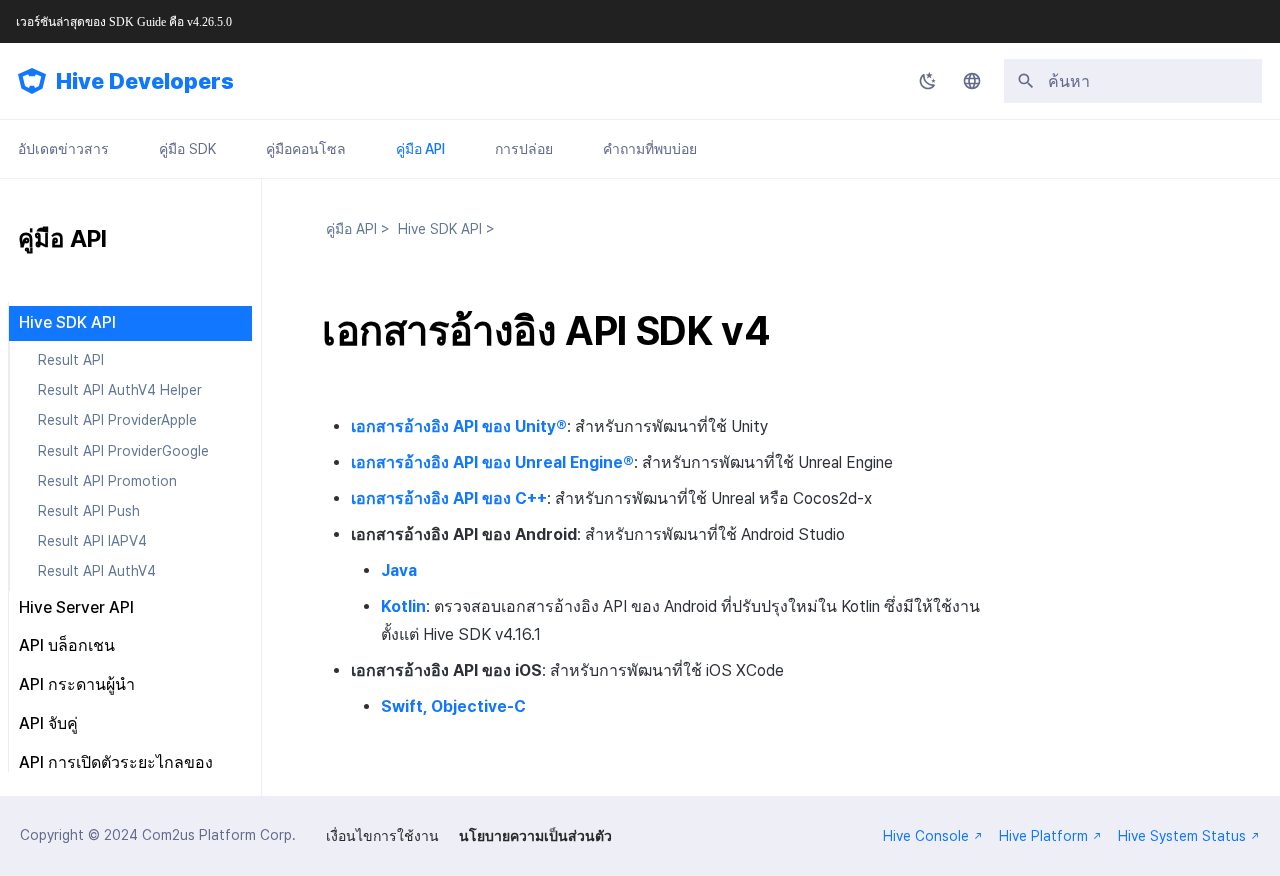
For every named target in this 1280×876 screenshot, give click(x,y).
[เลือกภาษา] (972, 81)
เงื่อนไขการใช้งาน (382, 836)
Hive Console (926, 836)
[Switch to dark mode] (928, 81)
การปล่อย (524, 149)
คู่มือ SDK (187, 149)
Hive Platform (1043, 836)
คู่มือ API (420, 149)
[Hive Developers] (32, 81)
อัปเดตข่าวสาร (63, 149)
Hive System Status (1182, 836)
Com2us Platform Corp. (219, 835)
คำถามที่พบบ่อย (650, 149)
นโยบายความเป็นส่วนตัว (535, 836)
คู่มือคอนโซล (306, 149)
